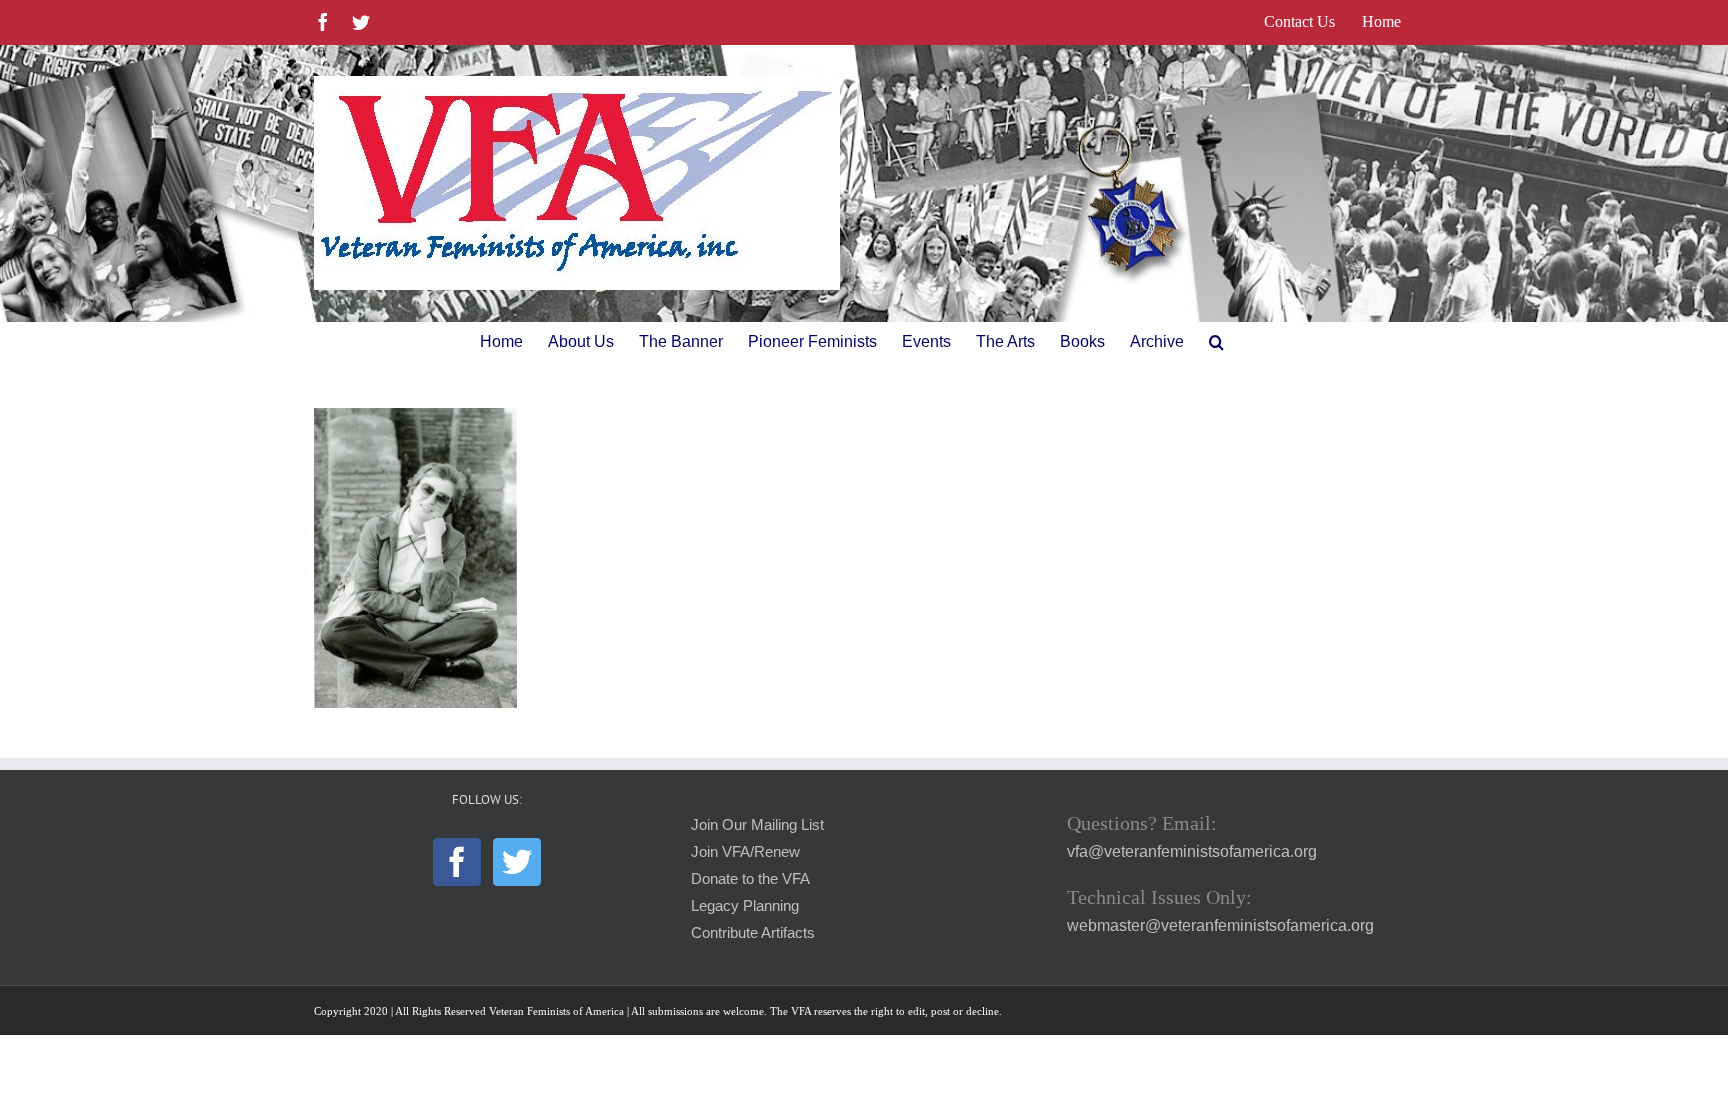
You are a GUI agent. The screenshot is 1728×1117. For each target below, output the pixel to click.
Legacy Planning (745, 906)
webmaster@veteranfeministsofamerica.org (1220, 925)
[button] (1216, 342)
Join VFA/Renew (745, 852)
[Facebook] (457, 862)
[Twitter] (517, 862)
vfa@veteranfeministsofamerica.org (1192, 851)
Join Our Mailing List (757, 825)
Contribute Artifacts (753, 933)
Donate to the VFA (750, 879)
